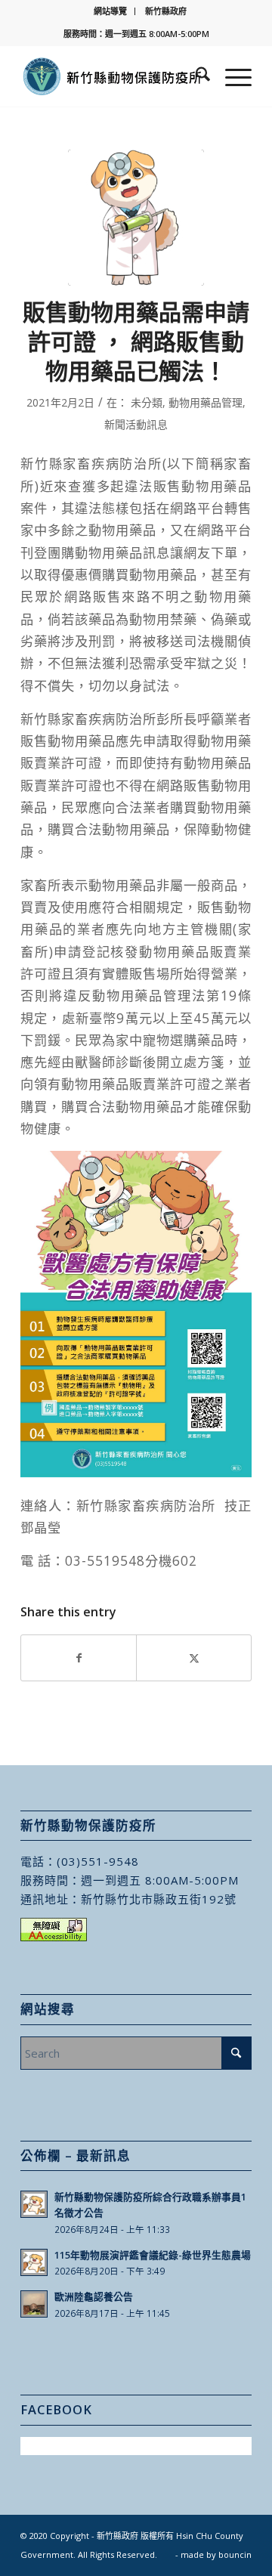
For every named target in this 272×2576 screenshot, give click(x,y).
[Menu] (231, 76)
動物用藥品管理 (206, 402)
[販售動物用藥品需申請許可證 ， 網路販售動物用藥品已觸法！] (136, 218)
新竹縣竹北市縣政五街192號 (159, 1899)
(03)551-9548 (98, 1861)
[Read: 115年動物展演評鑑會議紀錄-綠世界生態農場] (34, 2262)
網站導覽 (110, 11)
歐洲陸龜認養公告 (94, 2296)
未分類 (147, 402)
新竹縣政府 (166, 11)
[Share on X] (194, 1658)
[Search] (195, 76)
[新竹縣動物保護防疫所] (113, 76)
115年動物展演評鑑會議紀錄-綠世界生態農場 (153, 2255)
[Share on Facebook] (79, 1658)
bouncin (235, 2554)
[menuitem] (111, 11)
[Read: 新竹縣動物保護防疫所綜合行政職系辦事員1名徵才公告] (34, 2204)
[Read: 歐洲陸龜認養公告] (34, 2304)
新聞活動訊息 (136, 424)
